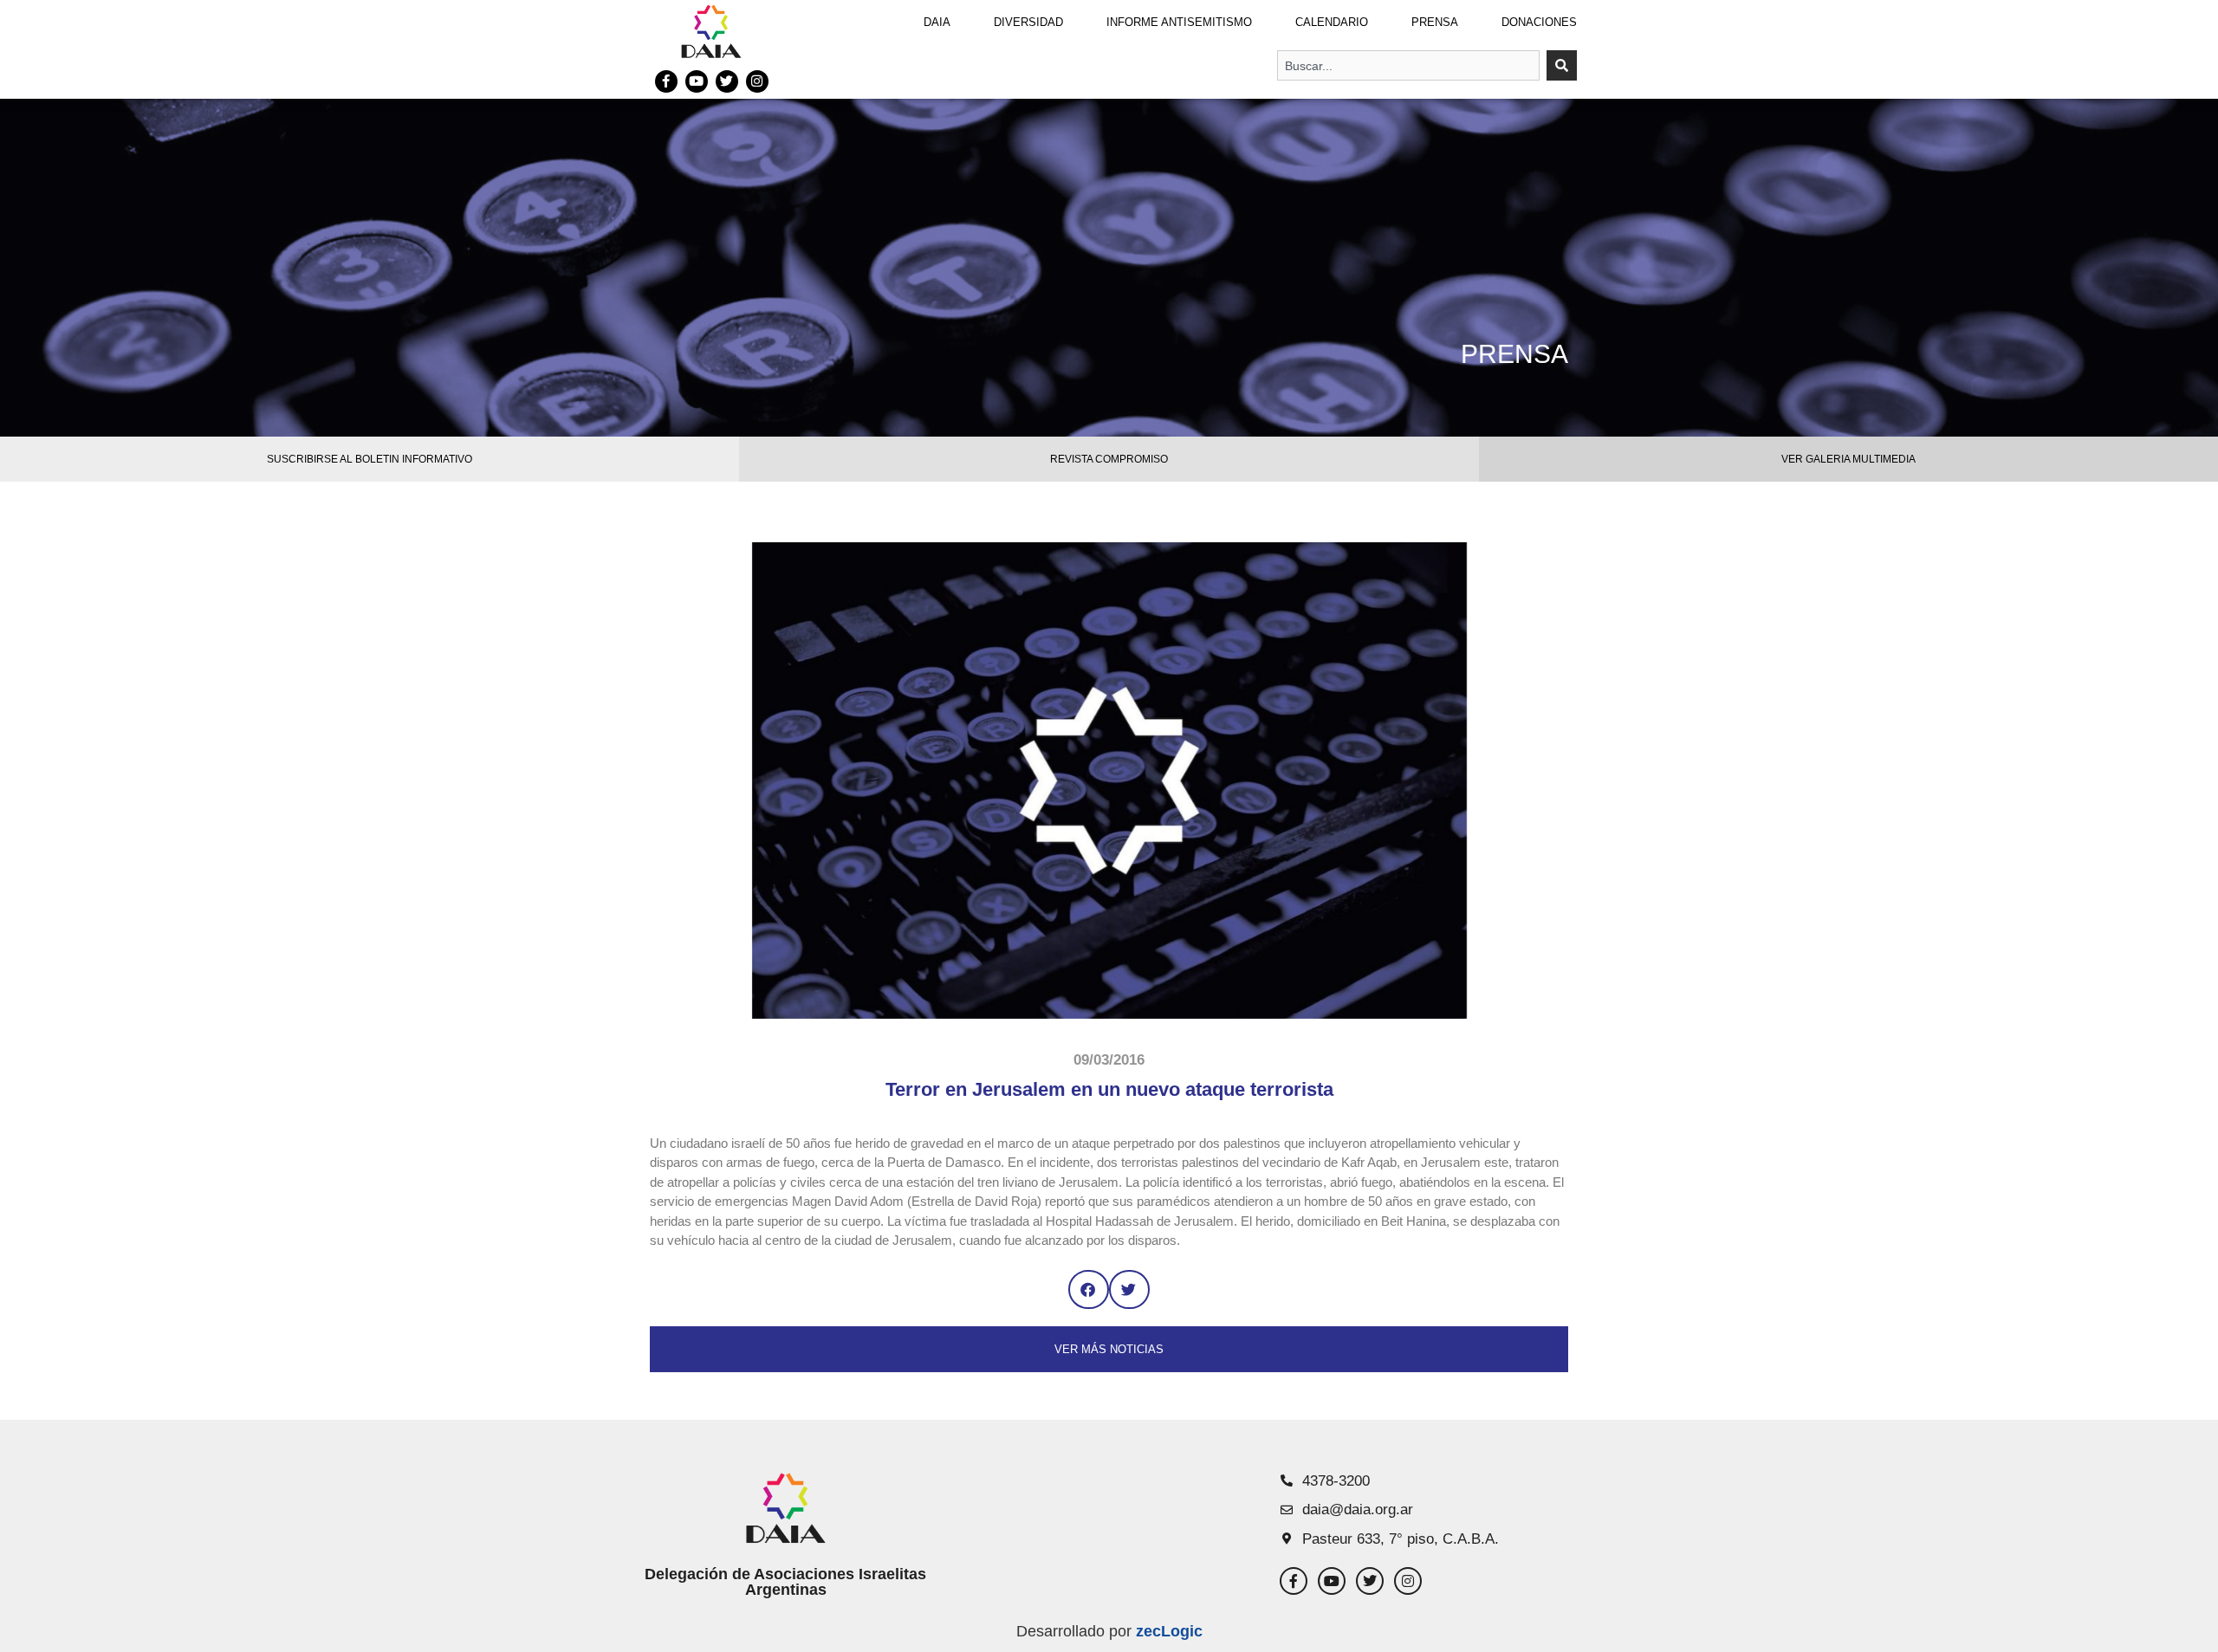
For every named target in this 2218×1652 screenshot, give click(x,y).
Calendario (1332, 22)
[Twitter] (727, 81)
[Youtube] (697, 81)
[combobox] (1408, 65)
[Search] (1562, 65)
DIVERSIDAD (1028, 22)
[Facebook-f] (666, 81)
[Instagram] (757, 81)
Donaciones (1539, 22)
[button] (1089, 1289)
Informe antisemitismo (1179, 22)
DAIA (937, 22)
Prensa (1435, 22)
